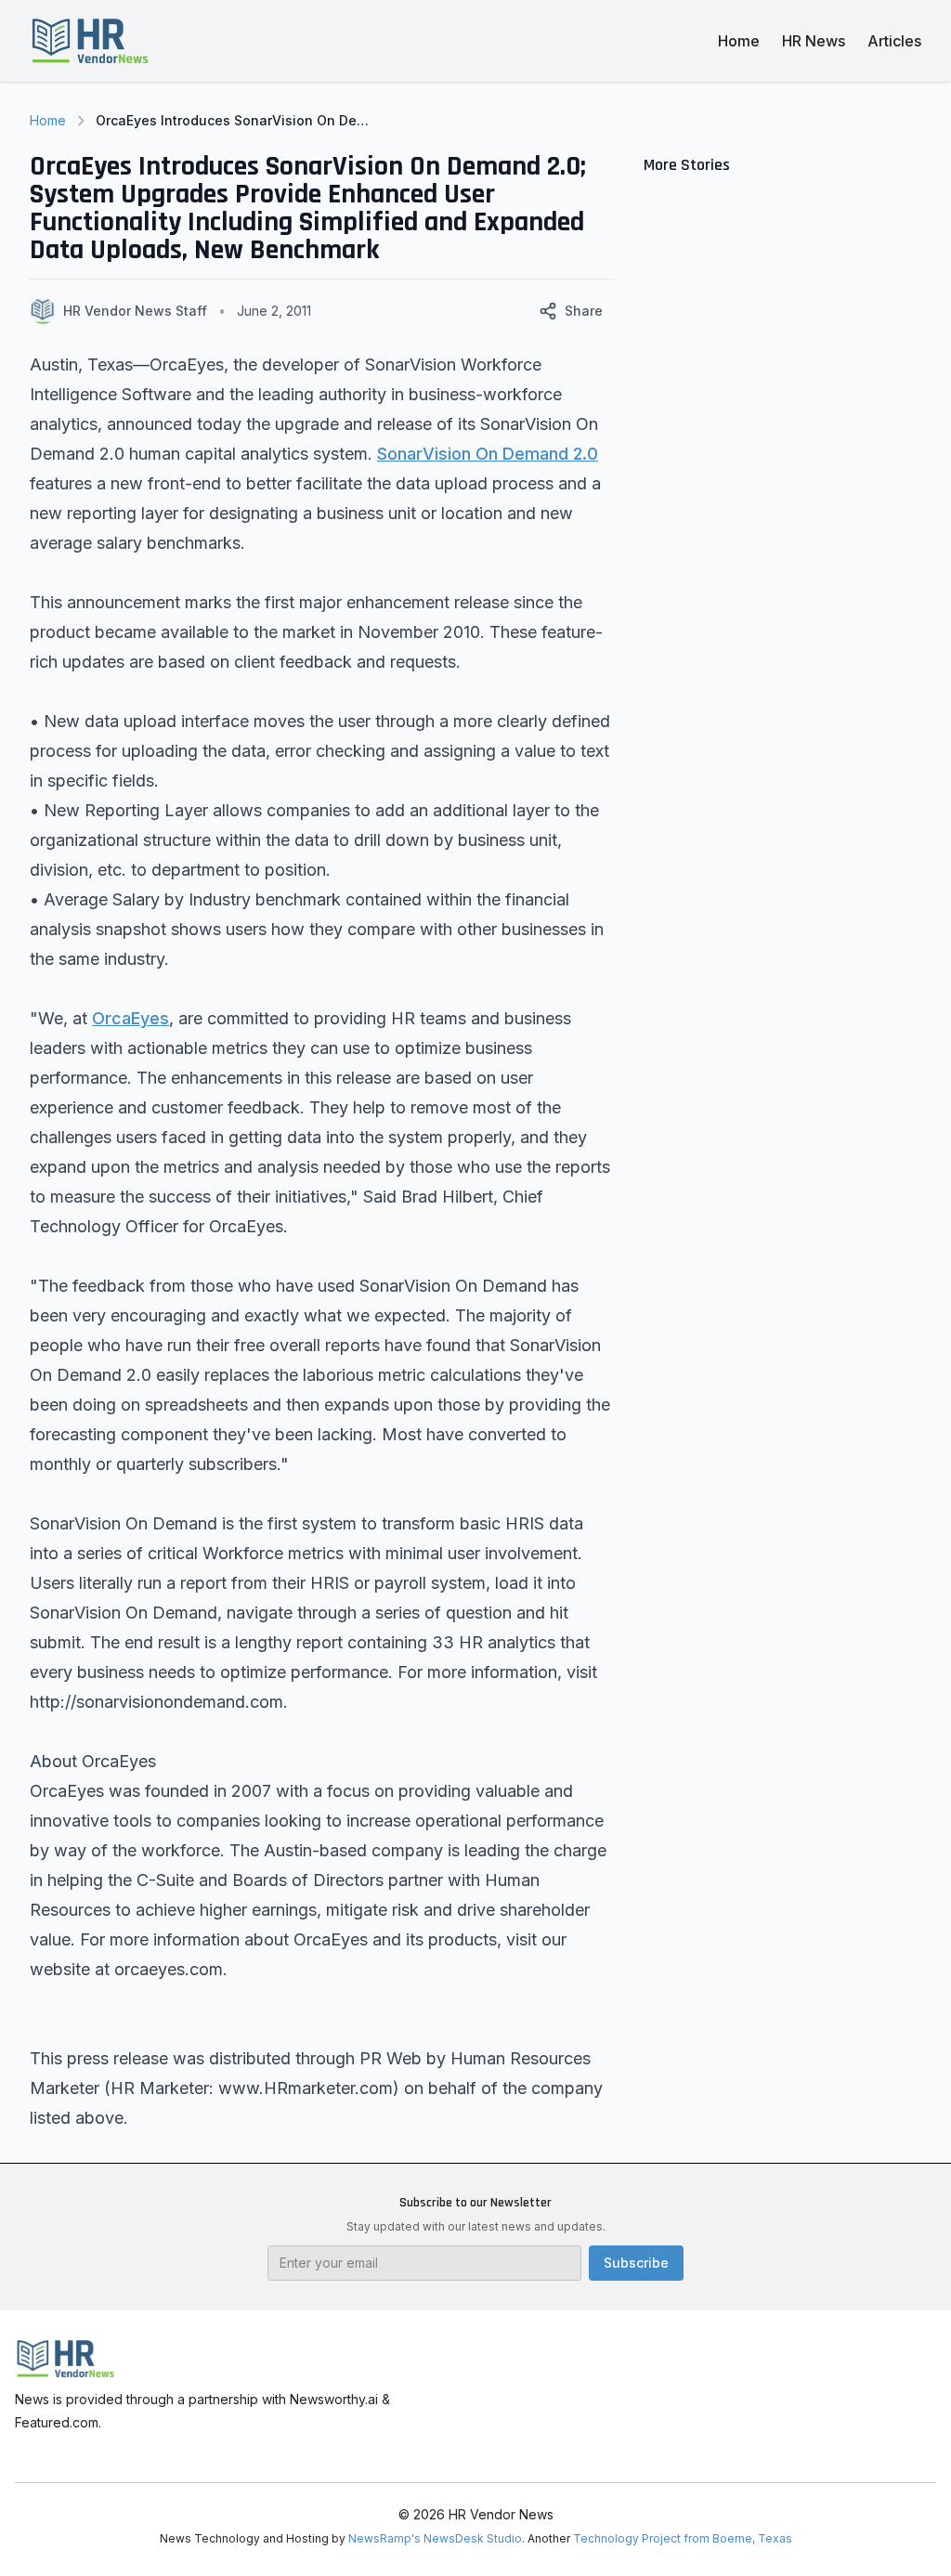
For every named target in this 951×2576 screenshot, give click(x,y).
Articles (894, 41)
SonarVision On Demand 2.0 (488, 454)
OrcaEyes (130, 1018)
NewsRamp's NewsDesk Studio (435, 2538)
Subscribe (636, 2263)
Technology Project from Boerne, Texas (683, 2538)
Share (584, 311)
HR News (814, 41)
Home (739, 41)
